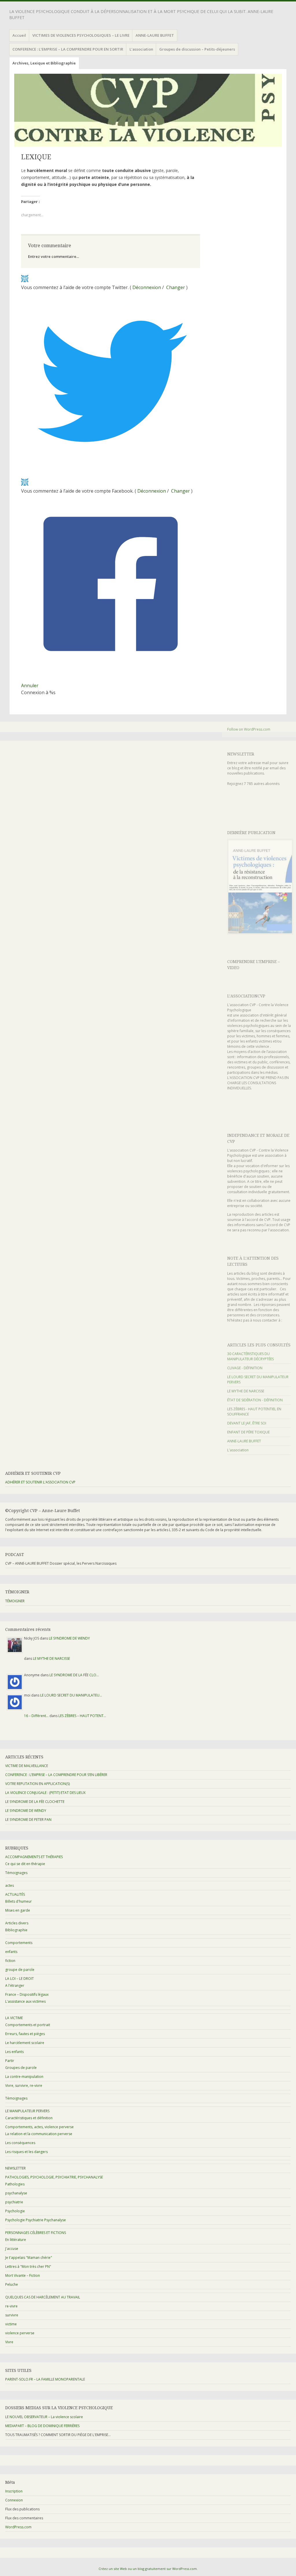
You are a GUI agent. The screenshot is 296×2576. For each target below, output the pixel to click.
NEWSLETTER (241, 754)
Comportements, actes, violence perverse (39, 2127)
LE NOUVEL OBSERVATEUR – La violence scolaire (44, 2417)
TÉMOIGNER (15, 1601)
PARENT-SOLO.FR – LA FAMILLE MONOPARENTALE (45, 2379)
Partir (10, 2061)
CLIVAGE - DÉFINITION (245, 1368)
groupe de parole (20, 1970)
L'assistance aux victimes (25, 2001)
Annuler (30, 685)
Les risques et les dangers (26, 2152)
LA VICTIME (14, 2018)
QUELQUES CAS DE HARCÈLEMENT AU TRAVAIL (43, 2297)
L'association (238, 1450)
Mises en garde (18, 1910)
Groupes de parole (21, 2068)
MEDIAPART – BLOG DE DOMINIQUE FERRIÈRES (42, 2426)
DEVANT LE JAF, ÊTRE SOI (247, 1423)
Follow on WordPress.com (249, 729)
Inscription (14, 2491)
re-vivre (11, 2306)
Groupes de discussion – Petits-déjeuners (197, 49)
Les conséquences (20, 2143)
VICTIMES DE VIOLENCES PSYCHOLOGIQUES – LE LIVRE (81, 35)
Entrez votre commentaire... (53, 256)
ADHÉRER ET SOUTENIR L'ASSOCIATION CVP (40, 1482)
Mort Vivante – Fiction (23, 2275)
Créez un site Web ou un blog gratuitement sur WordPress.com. (148, 2569)
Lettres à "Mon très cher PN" (28, 2267)
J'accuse (12, 2249)
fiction (10, 1961)
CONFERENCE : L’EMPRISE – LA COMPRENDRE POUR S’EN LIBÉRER (56, 1775)
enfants (11, 1952)
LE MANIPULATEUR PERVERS (27, 2111)
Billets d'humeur (18, 1901)
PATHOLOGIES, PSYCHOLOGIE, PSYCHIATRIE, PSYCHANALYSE (54, 2177)
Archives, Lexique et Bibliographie (44, 63)
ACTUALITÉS (15, 1894)
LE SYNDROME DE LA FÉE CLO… (74, 1675)
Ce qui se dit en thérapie (25, 1864)
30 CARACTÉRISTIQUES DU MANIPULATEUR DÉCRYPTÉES (250, 1356)
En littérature (16, 2240)
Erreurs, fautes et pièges (25, 2034)
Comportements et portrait (28, 2025)
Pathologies (15, 2184)
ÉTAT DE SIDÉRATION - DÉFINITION (255, 1400)
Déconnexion (147, 287)
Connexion (14, 2500)
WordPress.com (18, 2527)
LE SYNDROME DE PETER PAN (28, 1820)
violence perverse (20, 2333)
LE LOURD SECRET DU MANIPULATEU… (71, 1695)
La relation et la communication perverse (39, 2134)
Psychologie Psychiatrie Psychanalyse (36, 2220)
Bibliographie (16, 1930)
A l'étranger (15, 1985)
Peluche (12, 2284)
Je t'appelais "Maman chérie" (29, 2258)
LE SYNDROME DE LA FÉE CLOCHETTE (35, 1802)
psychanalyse (16, 2193)
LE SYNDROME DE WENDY (69, 1638)
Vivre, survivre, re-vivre (24, 2086)
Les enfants (14, 2052)
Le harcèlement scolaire (25, 2043)
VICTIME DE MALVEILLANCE (27, 1766)
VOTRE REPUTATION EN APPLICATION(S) (37, 1784)
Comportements (19, 1943)
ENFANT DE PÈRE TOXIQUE (248, 1432)
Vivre (9, 2342)
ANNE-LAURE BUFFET (155, 35)
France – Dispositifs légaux (27, 1994)
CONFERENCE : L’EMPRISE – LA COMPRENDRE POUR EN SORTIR (68, 49)
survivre (12, 2315)
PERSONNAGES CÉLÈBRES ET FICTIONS (36, 2233)
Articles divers (17, 1923)
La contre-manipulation (24, 2077)
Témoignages (16, 1873)
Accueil (19, 35)
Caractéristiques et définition (29, 2118)
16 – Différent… (36, 1716)
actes (10, 1885)
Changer (176, 287)
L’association (141, 49)
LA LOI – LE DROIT (20, 1979)
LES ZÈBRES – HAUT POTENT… (82, 1716)
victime (11, 2324)
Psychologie (15, 2211)
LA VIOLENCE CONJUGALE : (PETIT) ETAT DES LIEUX (45, 1793)
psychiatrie (14, 2202)
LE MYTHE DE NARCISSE (246, 1391)
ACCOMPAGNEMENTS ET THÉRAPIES (34, 1857)
